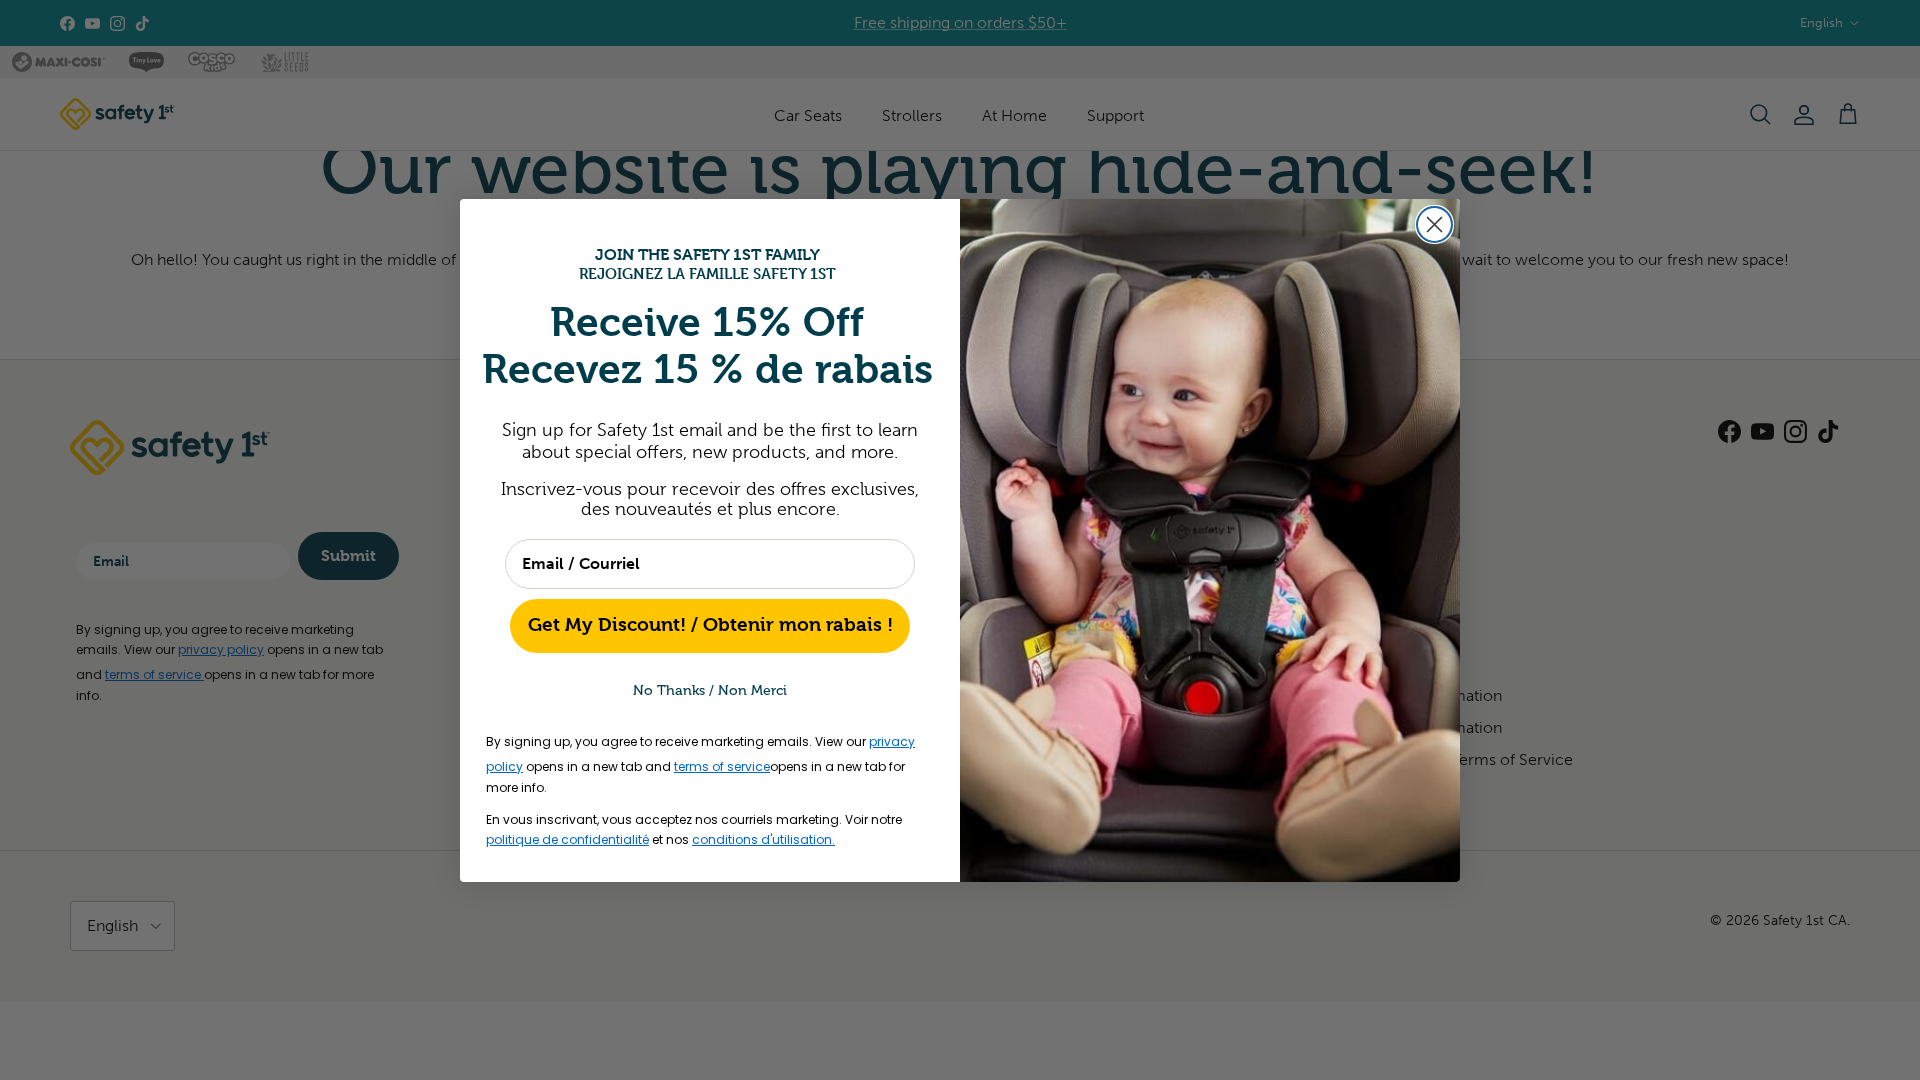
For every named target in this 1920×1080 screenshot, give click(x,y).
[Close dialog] (1434, 224)
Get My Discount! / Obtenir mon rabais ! (710, 625)
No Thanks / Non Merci (710, 690)
